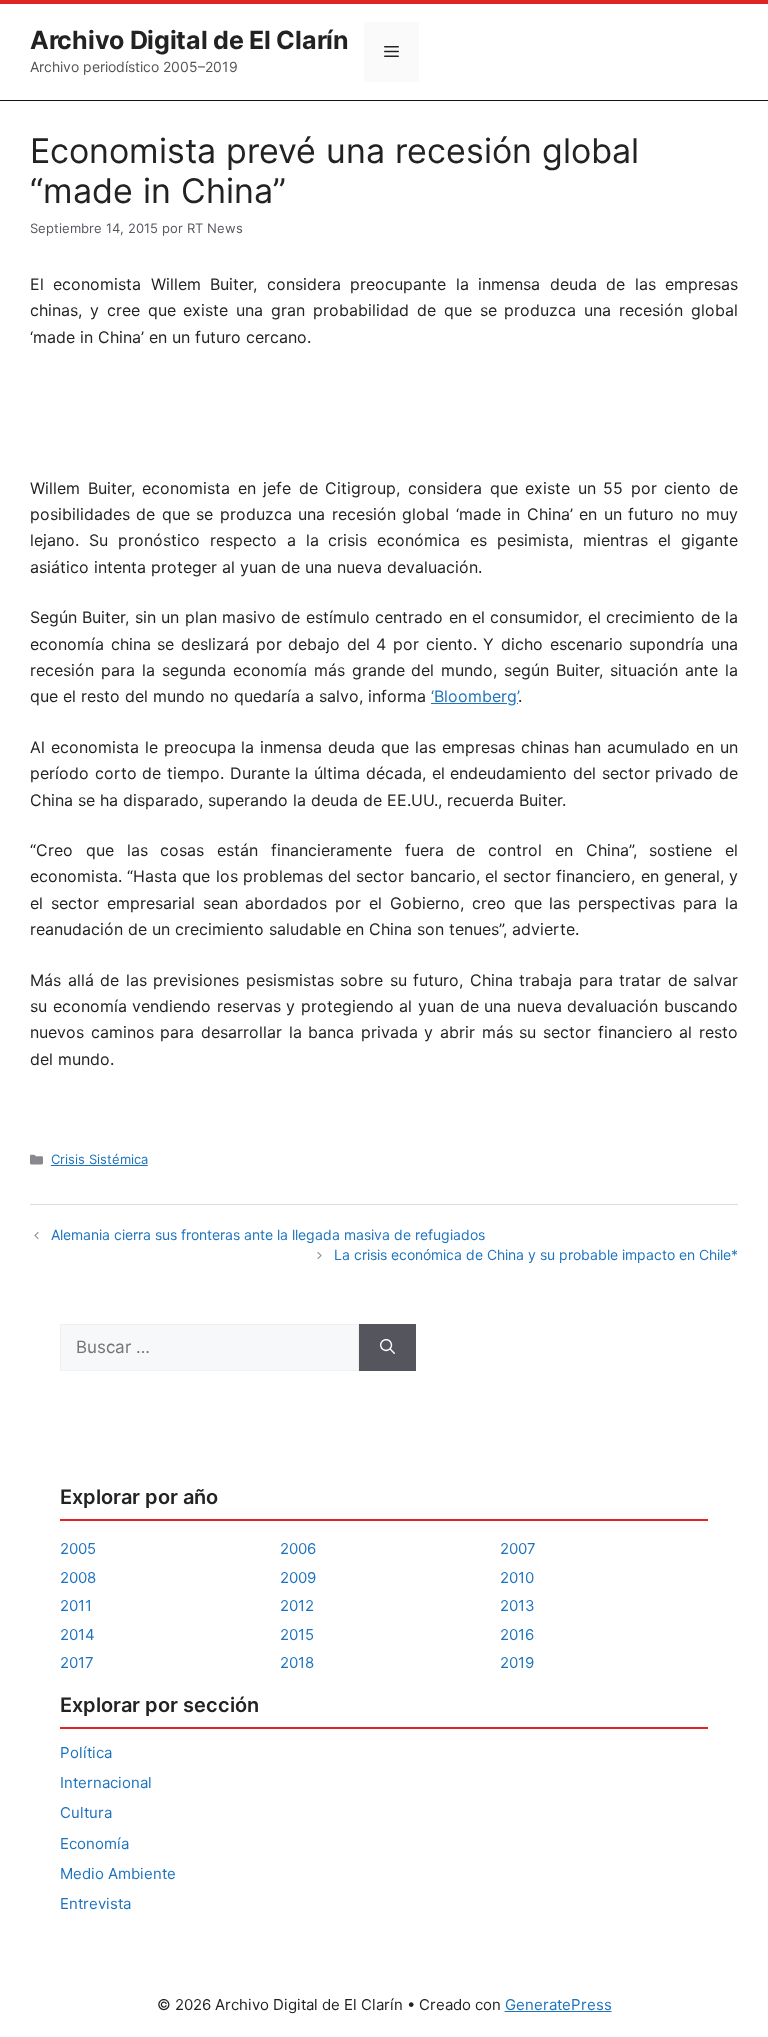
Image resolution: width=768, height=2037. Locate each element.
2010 (517, 1577)
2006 (298, 1548)
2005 (78, 1548)
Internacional (106, 1782)
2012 (297, 1605)
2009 (298, 1577)
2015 (297, 1634)
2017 (77, 1662)
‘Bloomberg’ (474, 696)
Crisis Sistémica (99, 1159)
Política (86, 1752)
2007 (518, 1548)
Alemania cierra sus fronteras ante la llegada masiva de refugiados (268, 1234)
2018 (297, 1662)
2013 (517, 1605)
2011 (76, 1605)
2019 (517, 1662)
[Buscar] (387, 1348)
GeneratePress (558, 2004)
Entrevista (95, 1903)
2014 (77, 1634)
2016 (517, 1634)
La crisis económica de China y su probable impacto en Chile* (536, 1254)
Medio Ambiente (118, 1873)
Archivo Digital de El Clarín (189, 40)
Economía (94, 1843)
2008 (78, 1577)
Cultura (86, 1812)
